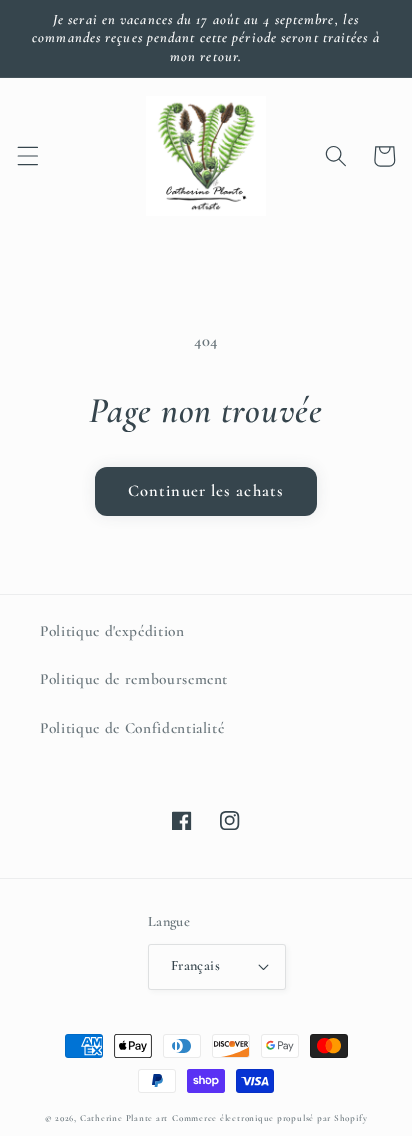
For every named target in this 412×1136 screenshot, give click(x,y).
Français (196, 965)
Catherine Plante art (124, 1118)
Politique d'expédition (112, 631)
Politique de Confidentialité (132, 728)
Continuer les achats (206, 491)
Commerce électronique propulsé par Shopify (269, 1118)
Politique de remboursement (134, 679)
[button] (27, 156)
